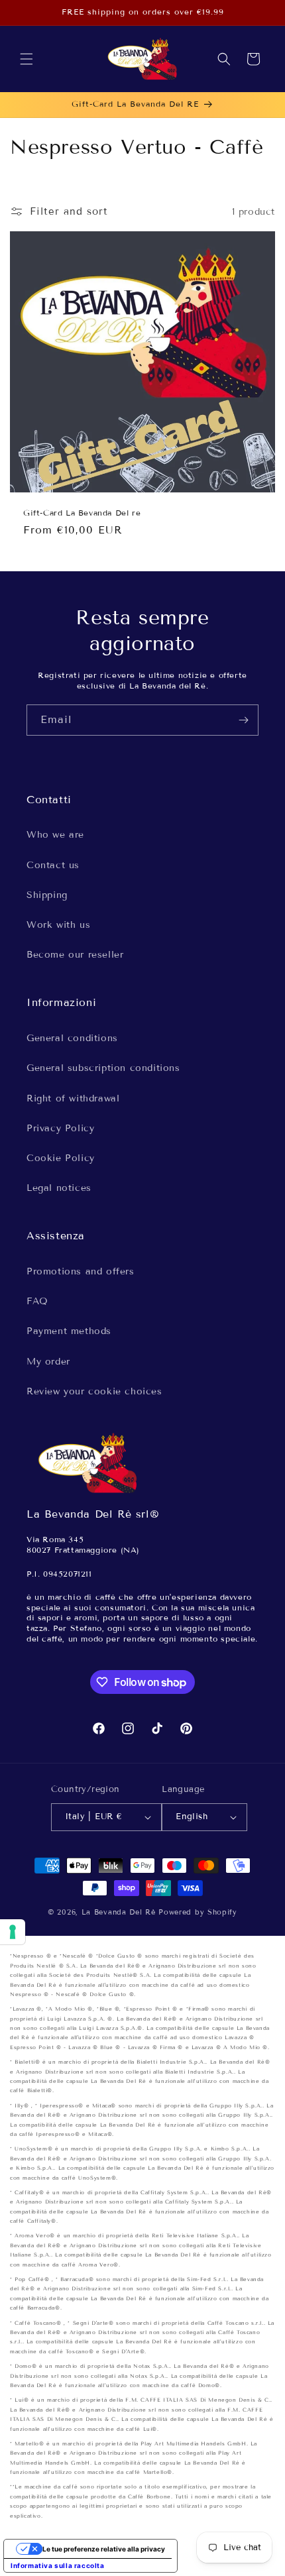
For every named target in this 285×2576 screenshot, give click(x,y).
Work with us (58, 925)
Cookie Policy (61, 1158)
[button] (27, 59)
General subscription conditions (103, 1068)
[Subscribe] (243, 720)
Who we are (55, 835)
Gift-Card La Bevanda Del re (82, 513)
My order (48, 1362)
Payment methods (69, 1331)
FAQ (37, 1301)
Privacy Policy (60, 1128)
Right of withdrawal (73, 1098)
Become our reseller (75, 955)
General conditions (72, 1038)
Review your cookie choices (94, 1391)
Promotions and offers (81, 1271)
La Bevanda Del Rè (119, 1912)
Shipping (47, 895)
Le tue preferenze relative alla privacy (104, 2549)
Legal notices (59, 1188)
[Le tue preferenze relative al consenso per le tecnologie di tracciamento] (13, 1932)
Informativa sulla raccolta (58, 2565)
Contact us (53, 865)
